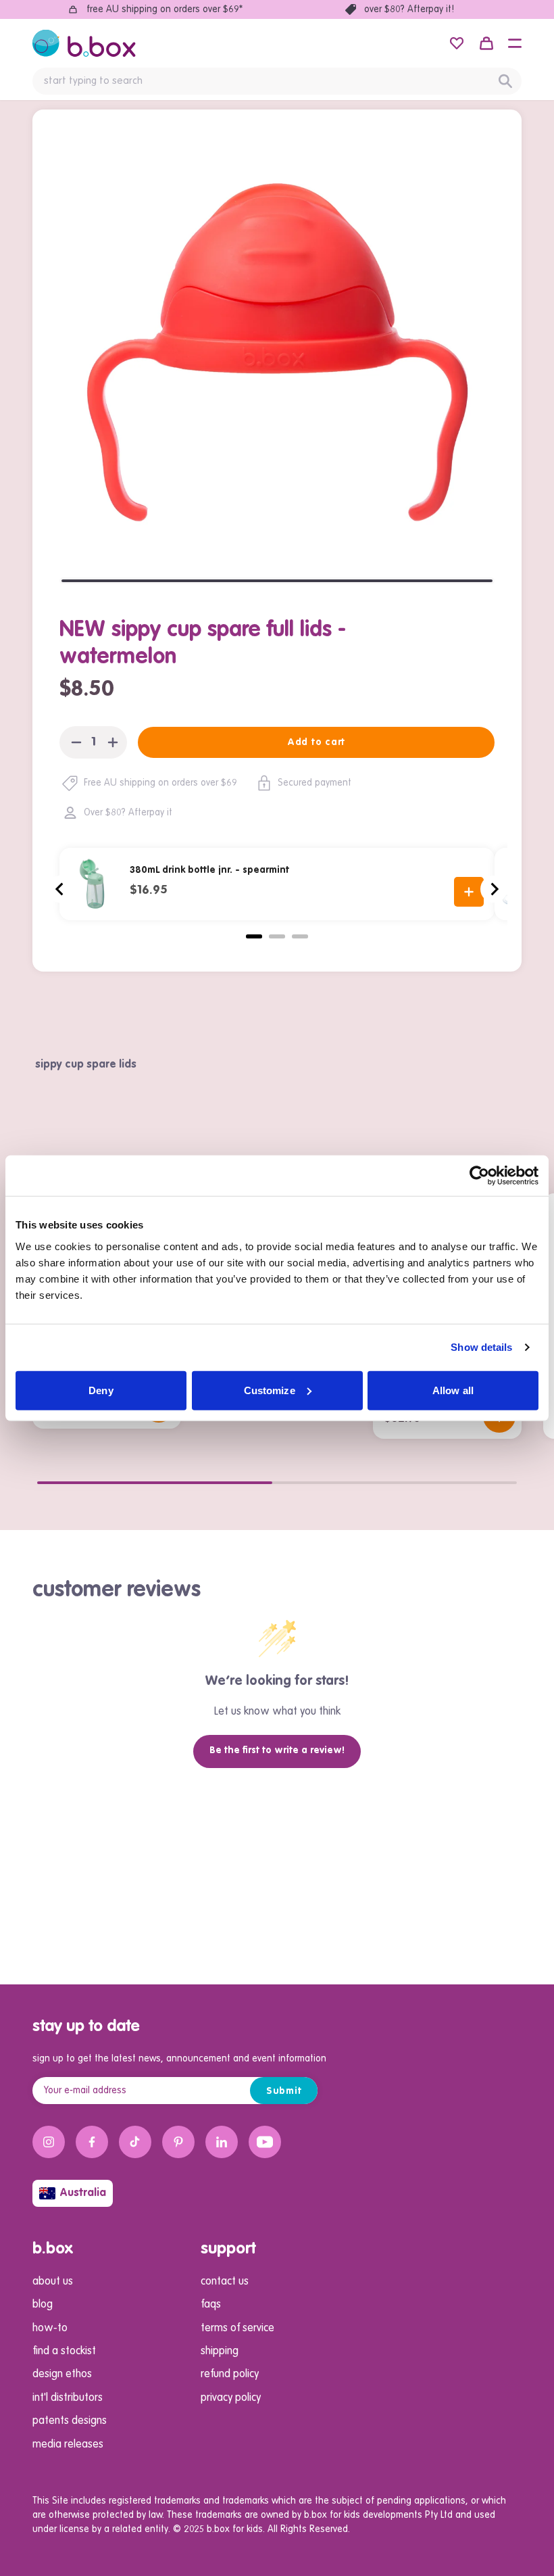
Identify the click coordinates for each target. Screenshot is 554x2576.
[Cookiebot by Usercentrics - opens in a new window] (479, 1176)
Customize (270, 1390)
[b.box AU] (84, 43)
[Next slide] (494, 889)
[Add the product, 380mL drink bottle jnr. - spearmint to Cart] (469, 892)
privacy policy (231, 2398)
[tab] (254, 936)
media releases (68, 2445)
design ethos (62, 2375)
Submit (284, 2091)
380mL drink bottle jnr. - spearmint (209, 870)
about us (53, 2282)
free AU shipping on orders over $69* (165, 9)
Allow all (453, 1390)
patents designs (70, 2421)
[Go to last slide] (60, 889)
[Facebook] (92, 2142)
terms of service (237, 2329)
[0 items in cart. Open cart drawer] (486, 43)
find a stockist (64, 2352)
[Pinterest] (178, 2142)
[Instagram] (49, 2142)
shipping (220, 2352)
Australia (83, 2193)
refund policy (230, 2375)
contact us (225, 2282)
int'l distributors (68, 2398)
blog (43, 2305)
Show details (481, 1347)
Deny (101, 1390)
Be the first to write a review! (277, 1750)
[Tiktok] (135, 2142)
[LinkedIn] (222, 2142)
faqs (211, 2305)
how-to (50, 2329)
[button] (515, 43)
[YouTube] (265, 2142)
